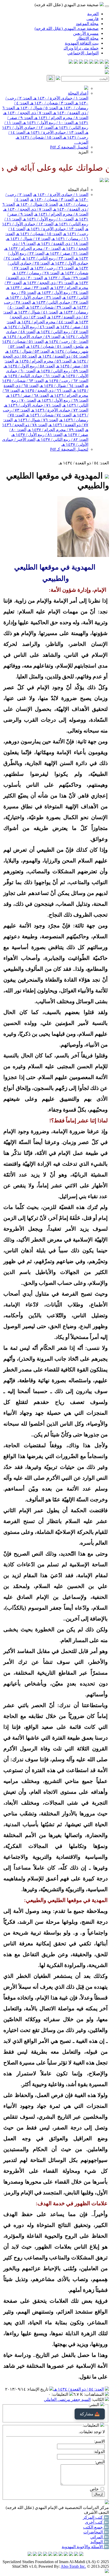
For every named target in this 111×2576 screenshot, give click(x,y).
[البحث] (51, 78)
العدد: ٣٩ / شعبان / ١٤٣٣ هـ (49, 307)
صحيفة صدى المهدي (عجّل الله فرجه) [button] (67, 5)
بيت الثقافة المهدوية (82, 43)
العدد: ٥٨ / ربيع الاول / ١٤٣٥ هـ (29, 366)
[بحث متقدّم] (58, 79)
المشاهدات (94, 2394)
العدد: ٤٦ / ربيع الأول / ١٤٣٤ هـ (29, 327)
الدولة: (99, 2452)
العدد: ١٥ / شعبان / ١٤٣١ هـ (39, 137)
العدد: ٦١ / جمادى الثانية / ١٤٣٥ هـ (32, 376)
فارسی (93, 19)
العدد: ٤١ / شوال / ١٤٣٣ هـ (36, 312)
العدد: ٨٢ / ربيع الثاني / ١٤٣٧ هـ (62, 439)
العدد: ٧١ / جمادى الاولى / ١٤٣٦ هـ (33, 405)
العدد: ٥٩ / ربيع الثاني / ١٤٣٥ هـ (62, 371)
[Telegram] (102, 62)
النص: (100, 2462)
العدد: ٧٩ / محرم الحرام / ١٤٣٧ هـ (56, 430)
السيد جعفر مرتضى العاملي (67, 2400)
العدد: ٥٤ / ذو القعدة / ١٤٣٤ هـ (63, 356)
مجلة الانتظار (88, 38)
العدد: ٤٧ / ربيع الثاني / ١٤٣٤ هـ (62, 332)
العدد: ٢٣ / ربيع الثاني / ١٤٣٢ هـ (48, 258)
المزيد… (81, 142)
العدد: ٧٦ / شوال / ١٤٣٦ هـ (36, 420)
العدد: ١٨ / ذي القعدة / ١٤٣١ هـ (62, 244)
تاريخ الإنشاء (38, 2389)
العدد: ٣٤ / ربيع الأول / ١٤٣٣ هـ (63, 293)
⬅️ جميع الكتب (96, 2527)
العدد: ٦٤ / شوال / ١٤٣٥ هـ (62, 386)
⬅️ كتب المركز (96, 2517)
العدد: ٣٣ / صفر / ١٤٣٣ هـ (27, 288)
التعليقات (60, 2394)
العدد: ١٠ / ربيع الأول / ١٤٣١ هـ (47, 123)
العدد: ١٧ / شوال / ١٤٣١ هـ (28, 239)
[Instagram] (91, 62)
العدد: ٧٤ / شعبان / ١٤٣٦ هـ (49, 415)
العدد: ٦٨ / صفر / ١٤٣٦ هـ (27, 395)
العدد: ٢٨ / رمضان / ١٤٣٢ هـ (36, 273)
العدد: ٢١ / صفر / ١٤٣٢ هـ (67, 253)
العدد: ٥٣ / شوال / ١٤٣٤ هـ (27, 351)
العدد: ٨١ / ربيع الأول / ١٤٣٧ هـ (37, 435)
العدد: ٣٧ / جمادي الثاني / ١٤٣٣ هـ (60, 302)
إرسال (98, 2494)
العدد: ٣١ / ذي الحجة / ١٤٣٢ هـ (48, 283)
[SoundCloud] (81, 62)
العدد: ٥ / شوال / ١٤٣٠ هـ (37, 108)
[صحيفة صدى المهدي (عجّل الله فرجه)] (102, 181)
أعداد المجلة (78, 93)
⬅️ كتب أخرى (97, 2522)
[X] (97, 62)
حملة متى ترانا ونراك (81, 48)
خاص (94, 2489)
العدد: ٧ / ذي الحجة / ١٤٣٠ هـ (27, 113)
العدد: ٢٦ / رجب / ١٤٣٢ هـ (52, 268)
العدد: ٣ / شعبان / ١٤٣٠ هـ (51, 103)
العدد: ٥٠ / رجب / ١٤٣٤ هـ (66, 341)
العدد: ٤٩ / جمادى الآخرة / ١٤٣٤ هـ (32, 337)
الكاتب (98, 2400)
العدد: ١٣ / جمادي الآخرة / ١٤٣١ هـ (55, 132)
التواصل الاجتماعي (83, 53)
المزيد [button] (83, 152)
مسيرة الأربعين (86, 33)
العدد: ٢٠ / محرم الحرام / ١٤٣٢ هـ (32, 248)
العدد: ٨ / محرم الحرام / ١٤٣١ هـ (61, 118)
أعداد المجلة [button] (78, 190)
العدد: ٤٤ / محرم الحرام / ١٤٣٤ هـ (45, 322)
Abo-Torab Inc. (73, 2566)
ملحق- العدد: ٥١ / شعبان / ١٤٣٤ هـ (55, 346)
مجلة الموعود (87, 24)
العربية (93, 14)
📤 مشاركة (90, 2414)
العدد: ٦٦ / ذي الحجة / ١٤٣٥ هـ (46, 390)
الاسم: (100, 2441)
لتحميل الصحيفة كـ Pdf (69, 147)
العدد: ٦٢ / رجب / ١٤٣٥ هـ (66, 381)
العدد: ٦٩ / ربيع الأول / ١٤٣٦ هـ (63, 400)
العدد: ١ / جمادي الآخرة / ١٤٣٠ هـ (60, 98)
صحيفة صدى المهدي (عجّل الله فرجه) (67, 28)
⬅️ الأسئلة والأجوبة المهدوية (85, 2547)
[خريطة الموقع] (71, 62)
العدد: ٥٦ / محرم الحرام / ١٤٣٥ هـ (43, 361)
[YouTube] (86, 62)
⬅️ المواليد (100, 2542)
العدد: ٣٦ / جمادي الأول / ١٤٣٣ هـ (33, 297)
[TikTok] (76, 62)
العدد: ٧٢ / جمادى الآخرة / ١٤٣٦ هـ (60, 410)
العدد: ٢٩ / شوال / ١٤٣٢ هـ (66, 278)
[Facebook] (107, 62)
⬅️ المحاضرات (96, 2532)
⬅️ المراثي (100, 2537)
